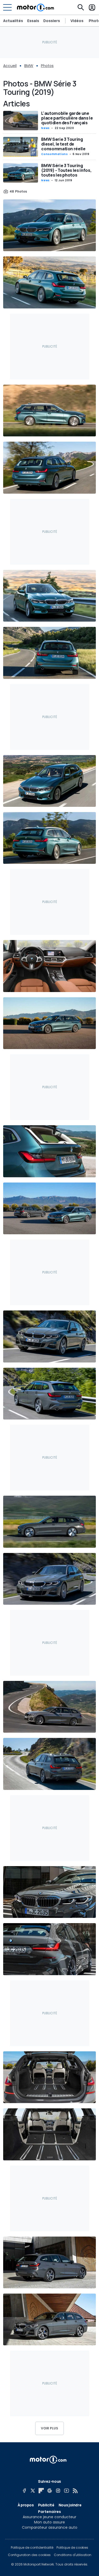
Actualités (13, 21)
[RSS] (75, 2491)
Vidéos (77, 21)
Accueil (10, 66)
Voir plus (49, 2428)
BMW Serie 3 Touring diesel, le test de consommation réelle (63, 144)
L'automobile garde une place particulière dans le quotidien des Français (67, 118)
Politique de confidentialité (32, 2548)
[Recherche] (81, 7)
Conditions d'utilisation (73, 2555)
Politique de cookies (72, 2548)
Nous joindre (70, 2505)
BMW (29, 66)
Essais (33, 21)
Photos (47, 66)
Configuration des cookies (29, 2555)
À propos (26, 2505)
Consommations (54, 154)
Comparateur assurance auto (50, 2527)
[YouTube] (67, 2491)
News (45, 128)
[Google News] (50, 2491)
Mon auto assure (49, 2522)
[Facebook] (24, 2491)
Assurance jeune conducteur (49, 2517)
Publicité (46, 2505)
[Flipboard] (41, 2491)
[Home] (36, 7)
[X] (33, 2491)
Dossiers (52, 21)
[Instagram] (58, 2491)
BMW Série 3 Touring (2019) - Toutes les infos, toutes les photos (66, 170)
